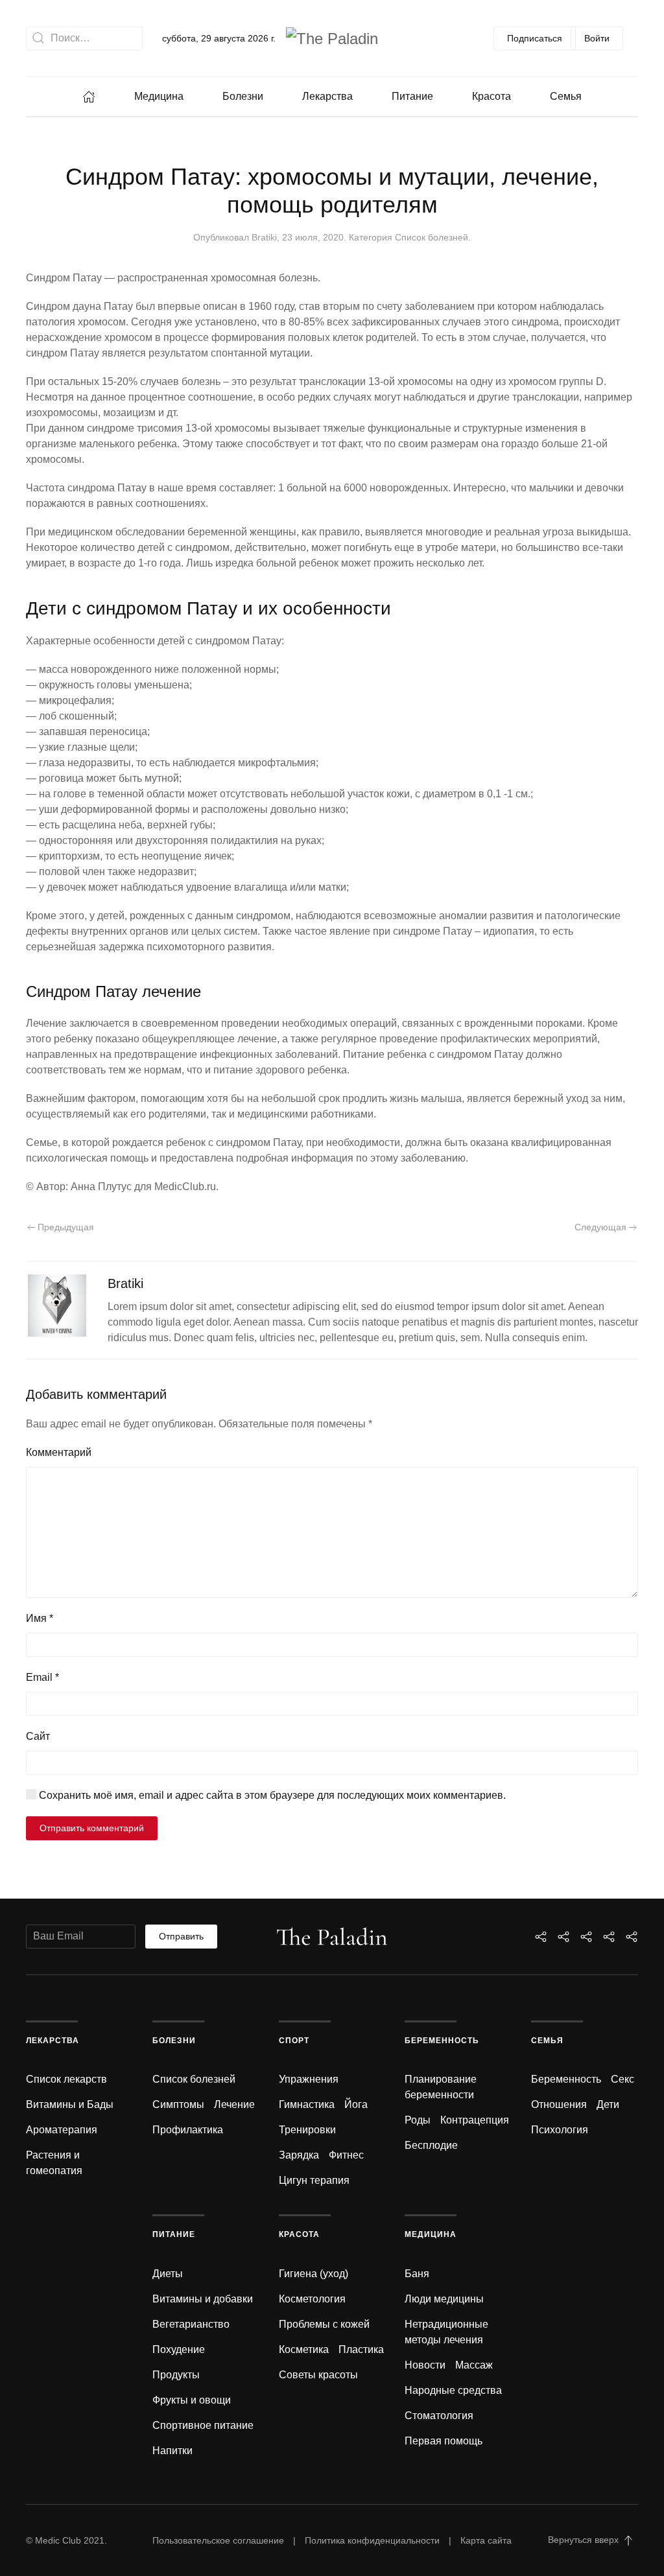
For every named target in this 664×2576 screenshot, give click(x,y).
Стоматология (439, 2416)
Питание (412, 96)
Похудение (179, 2349)
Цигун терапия (314, 2180)
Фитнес (346, 2155)
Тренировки (307, 2130)
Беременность (442, 2041)
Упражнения (309, 2079)
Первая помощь (444, 2441)
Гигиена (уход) (314, 2274)
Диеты (168, 2274)
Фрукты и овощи (192, 2400)
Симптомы (178, 2104)
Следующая (602, 1227)
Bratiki (264, 237)
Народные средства (453, 2390)
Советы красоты (318, 2375)
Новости (425, 2365)
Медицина (159, 96)
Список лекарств (66, 2079)
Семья (566, 96)
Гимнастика (307, 2104)
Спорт (294, 2041)
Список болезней (432, 237)
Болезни (243, 96)
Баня (417, 2274)
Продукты (176, 2375)
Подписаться (535, 38)
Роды (418, 2120)
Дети (608, 2104)
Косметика (304, 2349)
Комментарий (59, 1452)
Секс (622, 2079)
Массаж (474, 2365)
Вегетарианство (191, 2324)
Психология (560, 2130)
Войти (597, 38)
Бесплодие (431, 2145)
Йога (356, 2104)
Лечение (234, 2104)
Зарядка (299, 2155)
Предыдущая (65, 1227)
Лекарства (327, 96)
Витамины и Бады (70, 2104)
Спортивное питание (203, 2425)
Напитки (172, 2451)
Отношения (559, 2104)
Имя (40, 1618)
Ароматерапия (62, 2130)
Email (42, 1677)
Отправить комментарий (92, 1828)
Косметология (312, 2299)
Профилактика (188, 2130)
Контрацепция (475, 2120)
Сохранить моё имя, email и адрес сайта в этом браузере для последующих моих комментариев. (271, 1795)
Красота (492, 96)
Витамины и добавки (203, 2299)
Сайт (38, 1736)
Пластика (361, 2349)
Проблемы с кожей (324, 2324)
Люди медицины (444, 2299)
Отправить (181, 1936)
